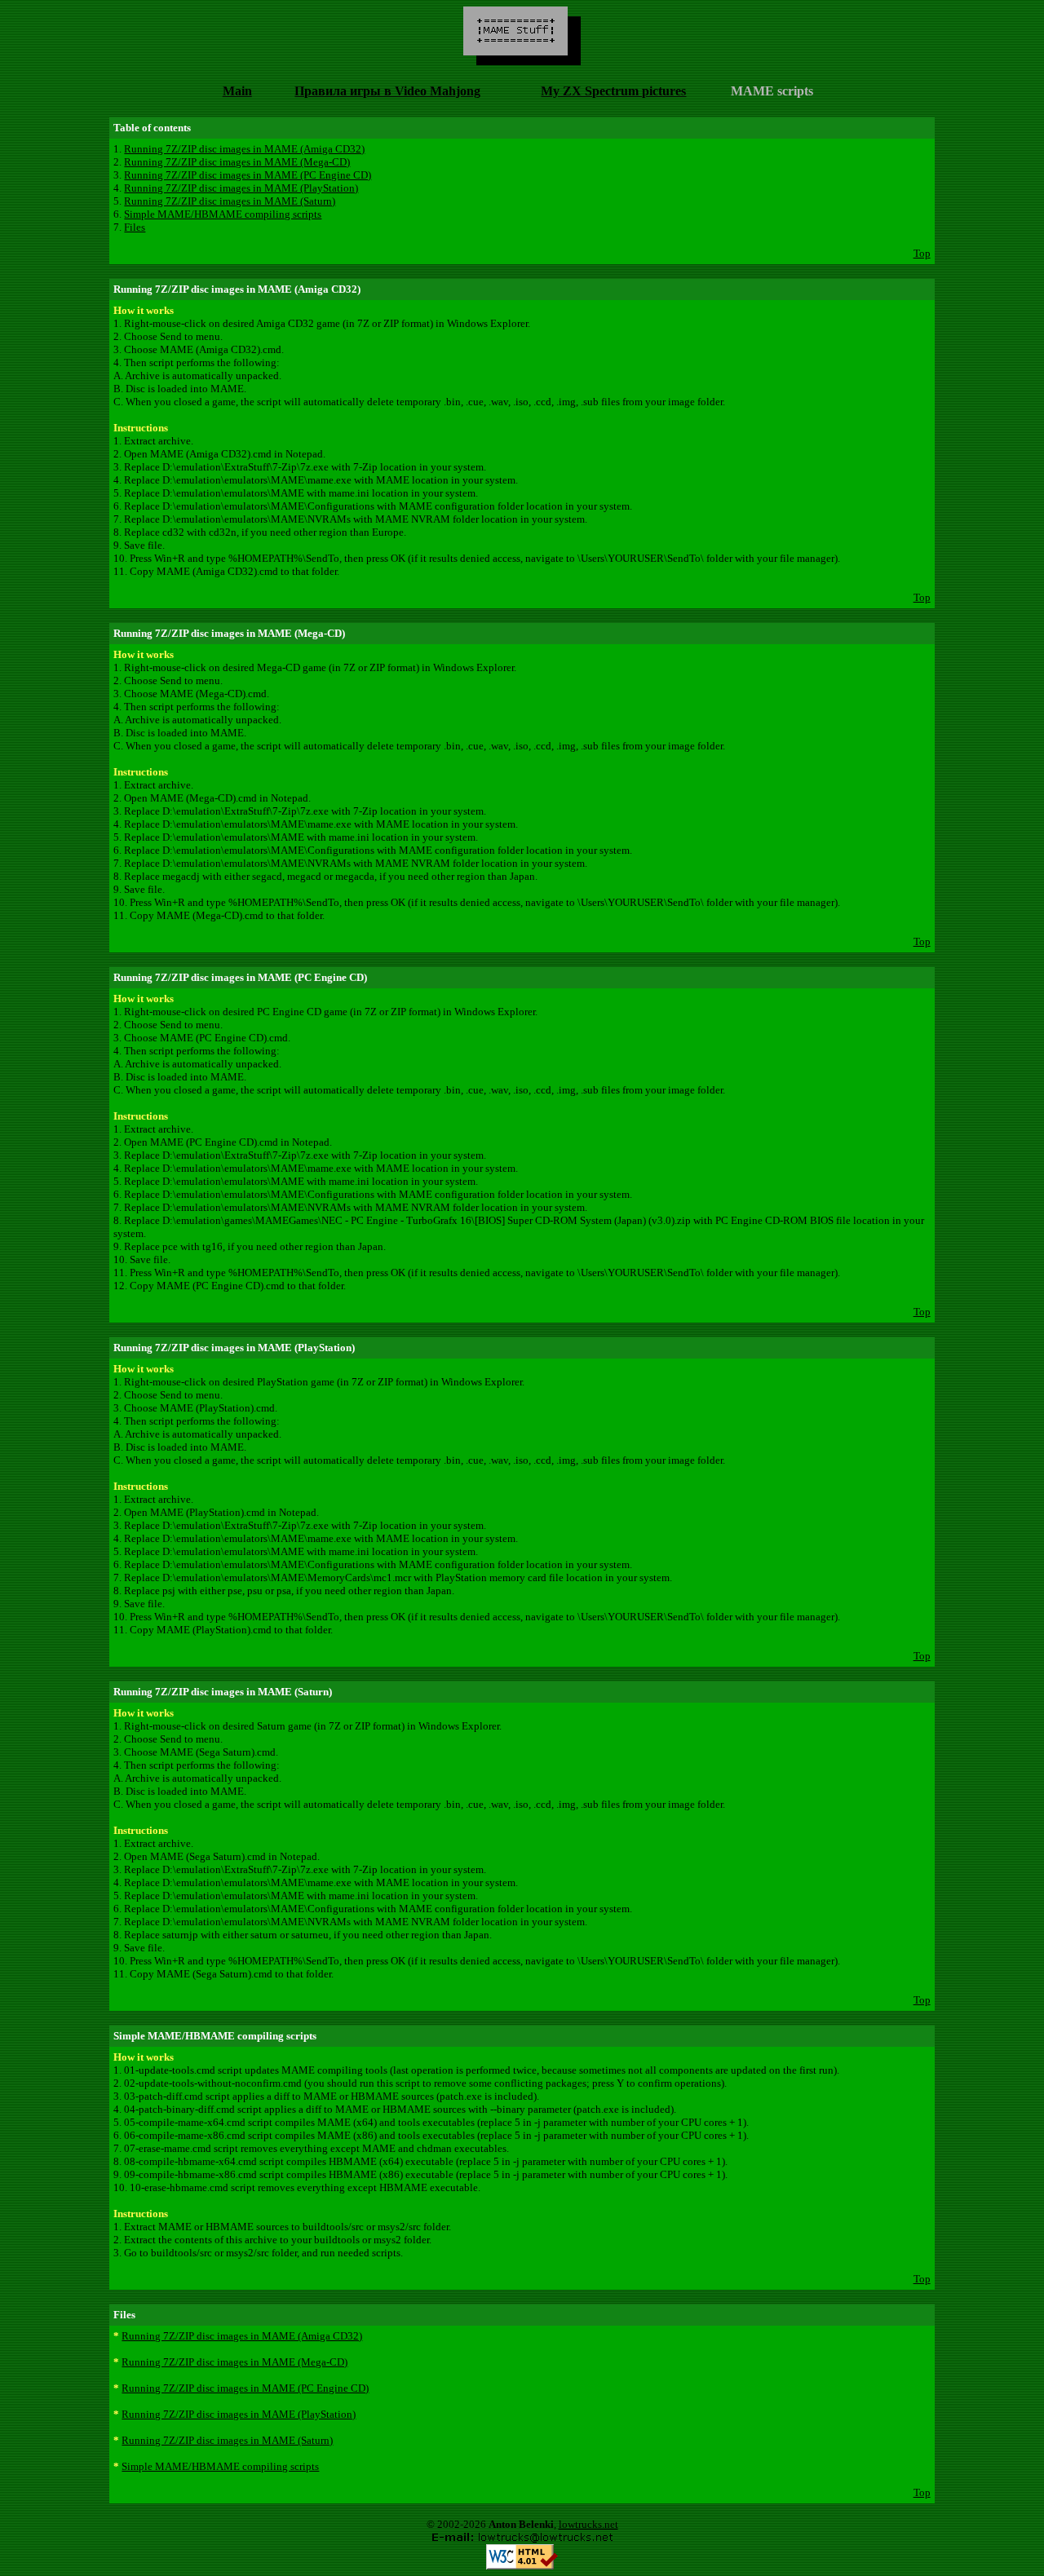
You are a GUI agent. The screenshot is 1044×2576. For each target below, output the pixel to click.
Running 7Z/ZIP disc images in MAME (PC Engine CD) (248, 175)
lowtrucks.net (588, 2524)
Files (135, 227)
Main (237, 91)
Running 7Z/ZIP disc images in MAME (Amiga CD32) (244, 149)
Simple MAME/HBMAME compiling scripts (223, 214)
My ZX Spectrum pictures (613, 91)
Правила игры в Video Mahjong (387, 91)
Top (922, 253)
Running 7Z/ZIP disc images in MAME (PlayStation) (241, 188)
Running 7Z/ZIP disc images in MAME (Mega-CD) (237, 162)
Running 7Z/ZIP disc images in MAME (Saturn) (230, 201)
